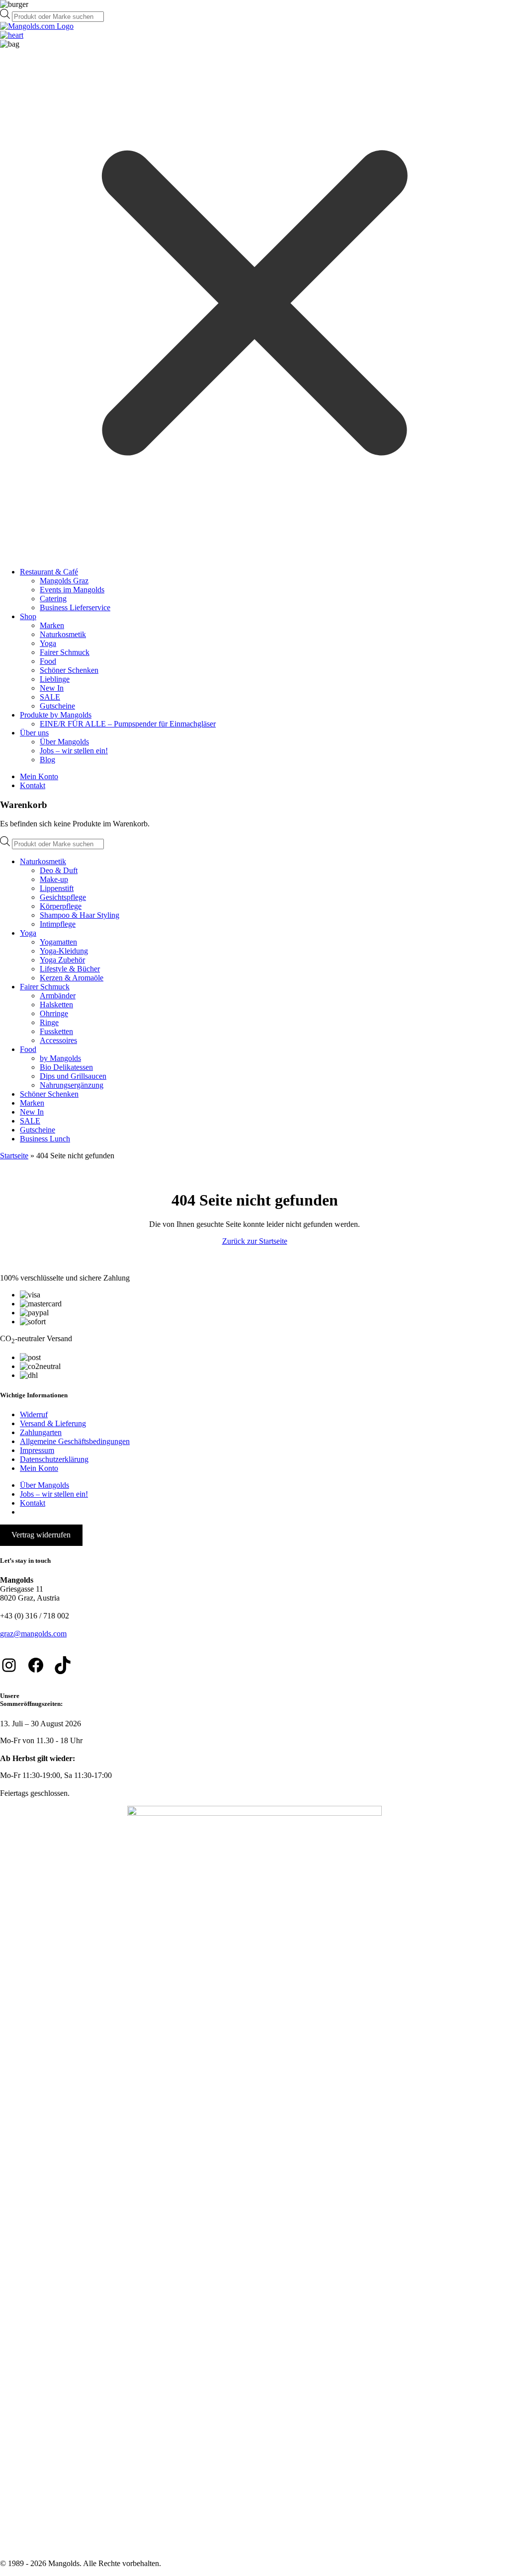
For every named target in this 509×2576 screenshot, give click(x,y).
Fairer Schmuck (65, 652)
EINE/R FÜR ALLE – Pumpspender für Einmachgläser (128, 724)
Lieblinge (55, 679)
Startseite (14, 1156)
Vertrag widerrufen (41, 1535)
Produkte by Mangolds (56, 715)
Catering (53, 599)
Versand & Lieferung (53, 1423)
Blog (47, 760)
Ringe (49, 1022)
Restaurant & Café (49, 572)
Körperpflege (61, 906)
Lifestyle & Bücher (70, 969)
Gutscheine (57, 706)
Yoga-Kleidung (64, 951)
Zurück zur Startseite (255, 1241)
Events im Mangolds (72, 590)
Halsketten (56, 1005)
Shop (28, 616)
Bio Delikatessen (66, 1067)
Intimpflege (58, 924)
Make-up (54, 879)
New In (52, 688)
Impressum (37, 1450)
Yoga (48, 643)
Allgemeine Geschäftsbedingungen (75, 1441)
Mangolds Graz (64, 581)
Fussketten (56, 1031)
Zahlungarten (41, 1432)
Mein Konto (39, 776)
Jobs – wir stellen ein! (74, 751)
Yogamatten (58, 942)
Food (48, 661)
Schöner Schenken (69, 670)
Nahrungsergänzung (72, 1085)
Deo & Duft (59, 870)
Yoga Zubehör (62, 960)
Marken (52, 625)
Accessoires (58, 1040)
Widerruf (34, 1414)
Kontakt (33, 785)
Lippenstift (57, 888)
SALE (50, 697)
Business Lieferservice (75, 607)
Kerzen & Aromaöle (72, 978)
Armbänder (58, 996)
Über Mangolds (64, 742)
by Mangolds (60, 1058)
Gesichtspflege (63, 897)
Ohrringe (54, 1013)
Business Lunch (45, 1139)
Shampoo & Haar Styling (80, 915)
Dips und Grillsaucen (73, 1076)
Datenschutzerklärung (54, 1459)
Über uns (34, 733)
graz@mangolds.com (33, 1634)
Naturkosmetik (63, 634)
